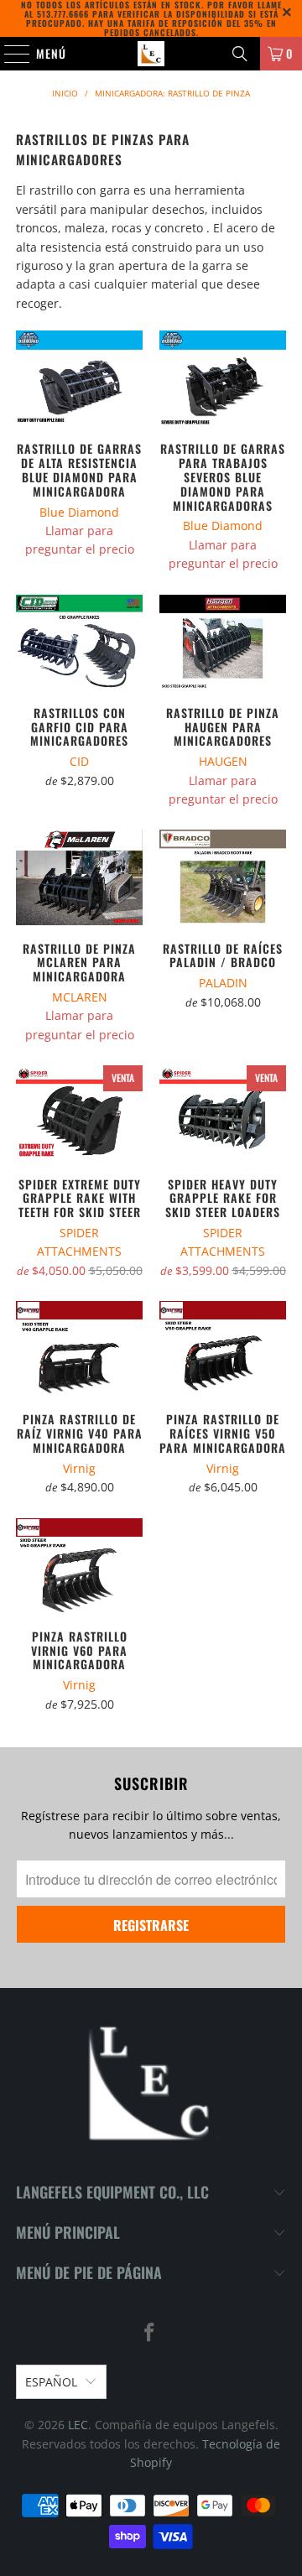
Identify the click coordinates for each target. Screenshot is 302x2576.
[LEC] (151, 54)
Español (51, 2382)
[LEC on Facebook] (150, 2333)
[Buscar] (240, 54)
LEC (78, 2425)
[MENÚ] (8, 54)
